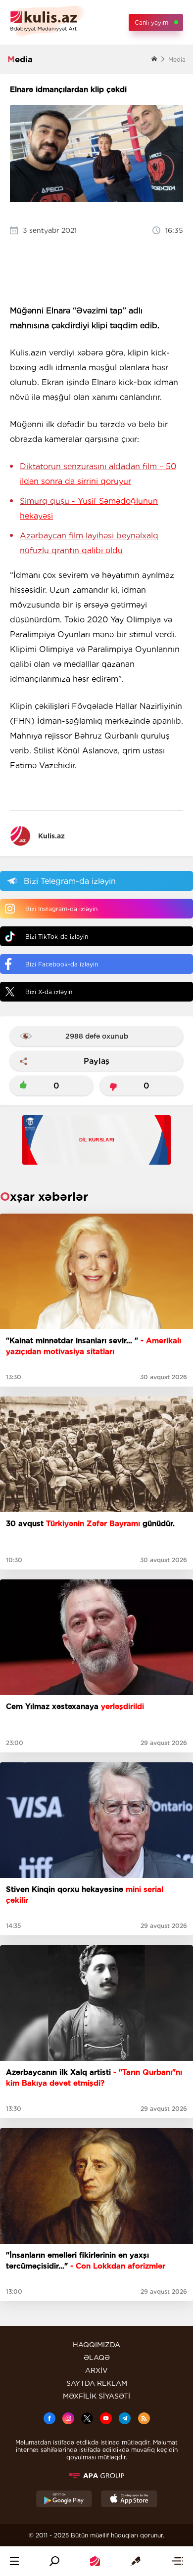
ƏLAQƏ (97, 2358)
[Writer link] (136, 2561)
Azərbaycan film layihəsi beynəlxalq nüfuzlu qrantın (89, 543)
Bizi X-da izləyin (49, 992)
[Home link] (95, 2561)
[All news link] (177, 2561)
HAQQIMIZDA (96, 2345)
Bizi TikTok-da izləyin (57, 937)
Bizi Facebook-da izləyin (62, 964)
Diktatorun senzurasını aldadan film (98, 474)
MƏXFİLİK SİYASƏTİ (96, 2396)
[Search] (54, 2561)
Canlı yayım (151, 22)
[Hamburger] (14, 2561)
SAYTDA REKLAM (97, 2383)
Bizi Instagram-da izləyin (61, 909)
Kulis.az (51, 836)
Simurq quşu (89, 508)
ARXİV (96, 2370)
